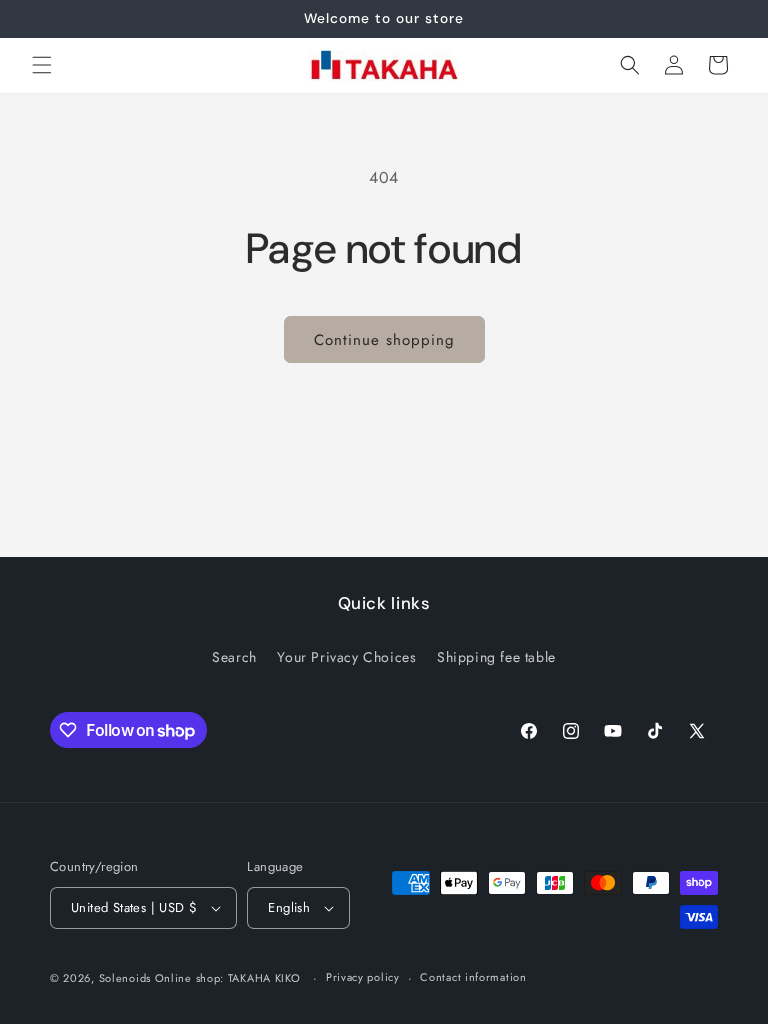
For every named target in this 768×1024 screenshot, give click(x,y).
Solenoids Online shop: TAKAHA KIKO (200, 978)
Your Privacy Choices (346, 657)
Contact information (473, 977)
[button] (42, 65)
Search (234, 657)
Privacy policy (363, 977)
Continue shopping (384, 340)
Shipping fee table (496, 657)
